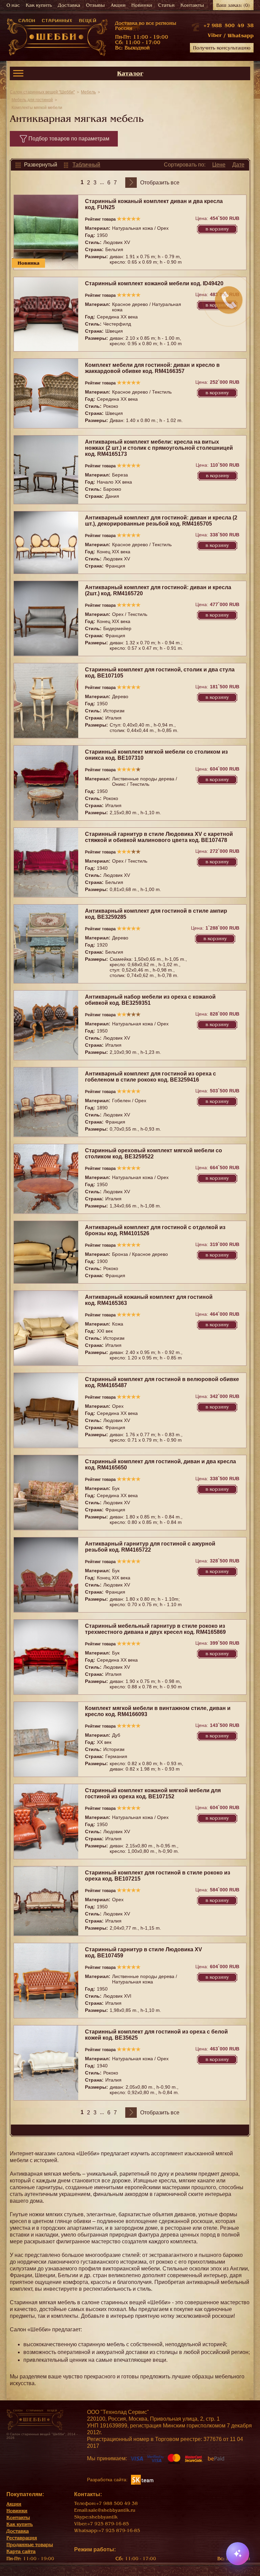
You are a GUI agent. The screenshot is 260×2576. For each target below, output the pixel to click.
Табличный (86, 165)
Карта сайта (21, 2551)
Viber (215, 35)
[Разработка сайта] (142, 2479)
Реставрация (22, 2538)
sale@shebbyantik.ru (112, 2510)
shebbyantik (103, 2517)
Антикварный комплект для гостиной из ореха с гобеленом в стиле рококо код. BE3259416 (150, 1077)
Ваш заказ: (233, 5)
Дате (238, 165)
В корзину (217, 229)
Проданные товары (30, 2545)
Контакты (192, 5)
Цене (219, 165)
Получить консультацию (222, 48)
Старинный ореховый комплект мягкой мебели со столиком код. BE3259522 (154, 1153)
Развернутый (41, 165)
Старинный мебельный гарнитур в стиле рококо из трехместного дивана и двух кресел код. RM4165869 (155, 1629)
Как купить (39, 5)
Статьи (166, 5)
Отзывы (95, 5)
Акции (118, 5)
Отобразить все (160, 183)
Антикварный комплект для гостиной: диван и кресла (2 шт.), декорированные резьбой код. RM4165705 (161, 521)
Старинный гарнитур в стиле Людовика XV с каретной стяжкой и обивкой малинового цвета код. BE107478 (159, 837)
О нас (13, 5)
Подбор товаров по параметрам (69, 139)
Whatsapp (241, 36)
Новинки (142, 5)
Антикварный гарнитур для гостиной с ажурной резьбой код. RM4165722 (150, 1547)
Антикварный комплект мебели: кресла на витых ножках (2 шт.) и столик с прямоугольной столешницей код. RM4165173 (159, 448)
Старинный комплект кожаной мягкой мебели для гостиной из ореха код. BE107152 (153, 1793)
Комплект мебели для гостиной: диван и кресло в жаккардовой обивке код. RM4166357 (152, 368)
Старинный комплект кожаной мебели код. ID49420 (154, 283)
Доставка (69, 5)
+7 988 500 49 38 (229, 25)
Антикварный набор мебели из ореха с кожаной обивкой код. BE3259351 (150, 1000)
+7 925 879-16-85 (108, 2524)
